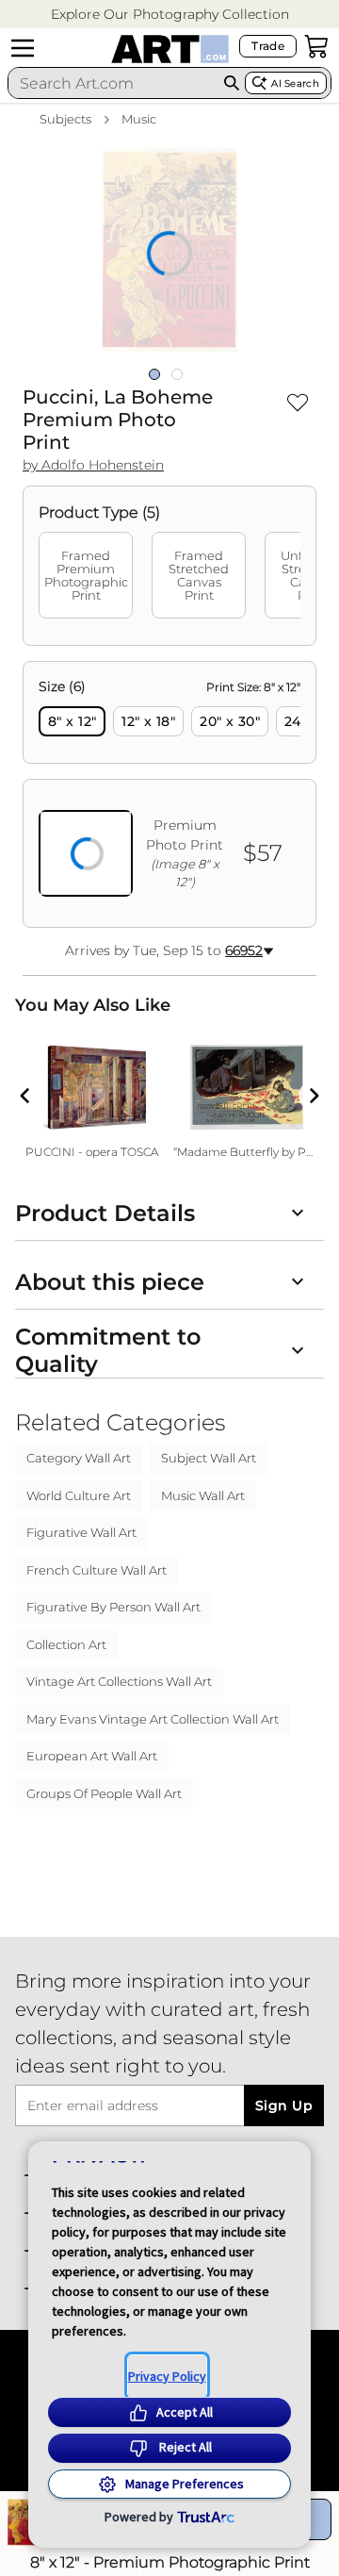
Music (139, 119)
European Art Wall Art (92, 1756)
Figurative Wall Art (81, 1532)
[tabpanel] (169, 794)
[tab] (86, 575)
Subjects (65, 119)
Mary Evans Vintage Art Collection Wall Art (153, 1719)
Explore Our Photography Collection (170, 14)
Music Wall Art (203, 1495)
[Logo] (170, 49)
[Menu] (23, 48)
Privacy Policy (167, 2376)
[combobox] (113, 83)
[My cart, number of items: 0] (316, 46)
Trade (268, 46)
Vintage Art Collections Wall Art (119, 1681)
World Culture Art (79, 1495)
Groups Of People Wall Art (104, 1793)
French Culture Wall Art (97, 1570)
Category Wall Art (79, 1458)
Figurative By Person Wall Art (113, 1607)
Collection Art (66, 1644)
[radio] (72, 721)
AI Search (295, 83)
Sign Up (284, 2105)
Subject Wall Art (209, 1458)
